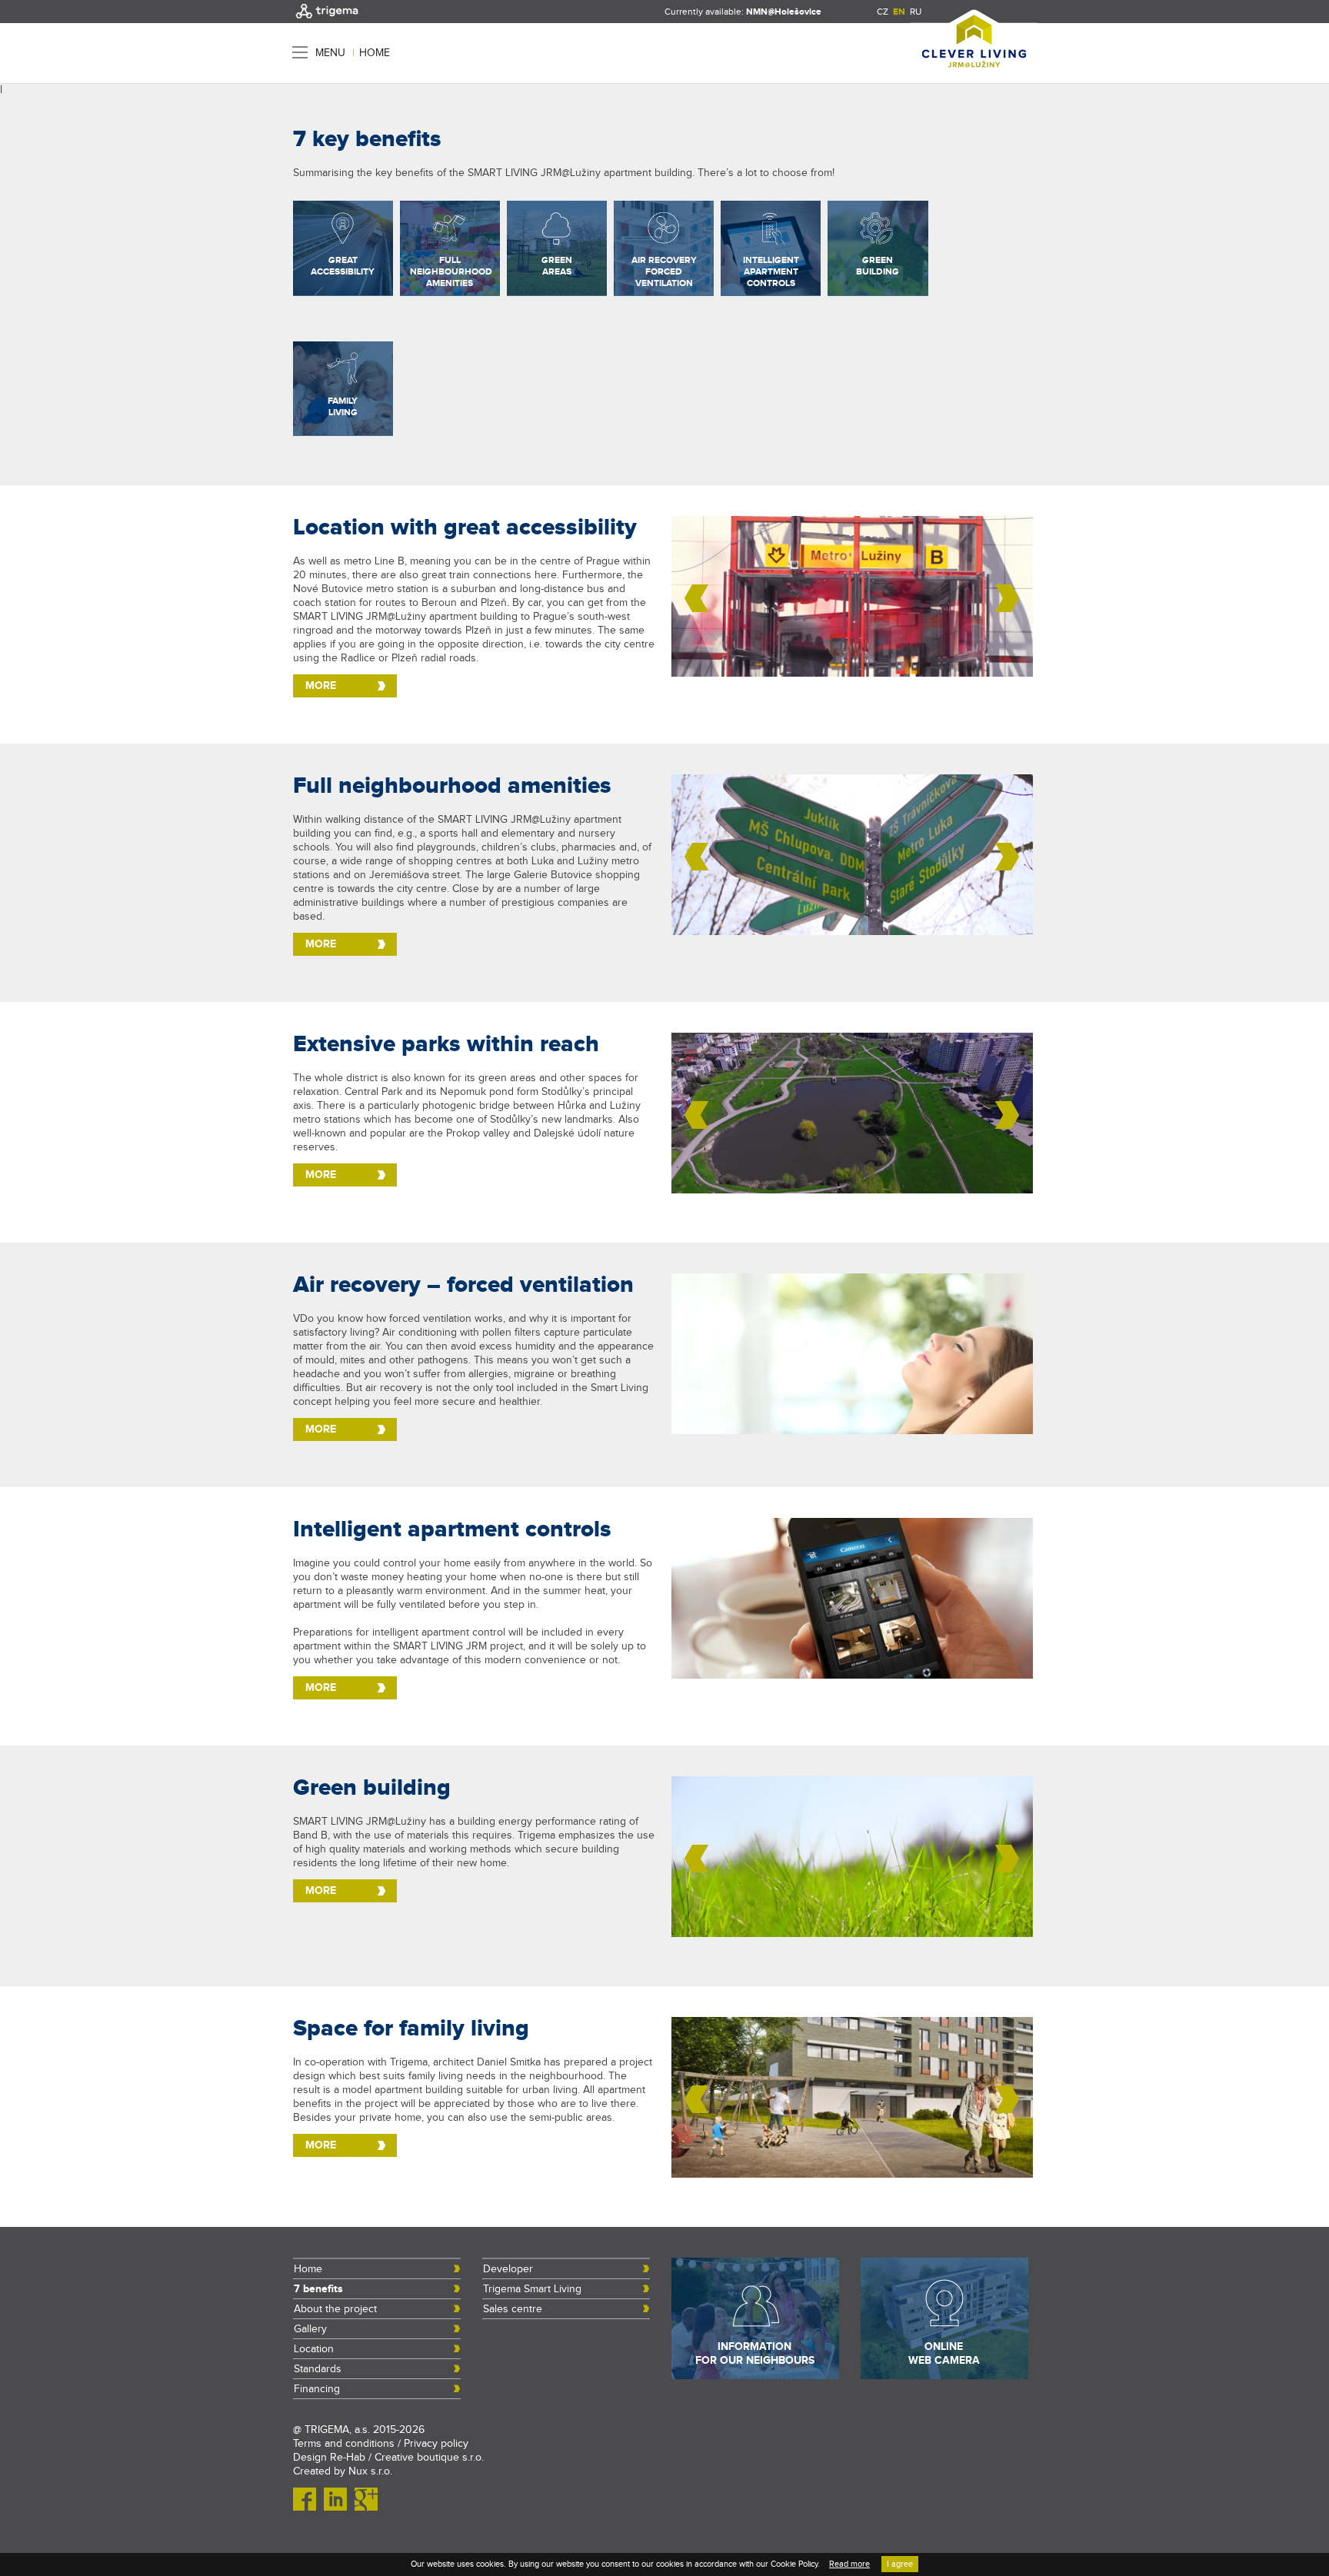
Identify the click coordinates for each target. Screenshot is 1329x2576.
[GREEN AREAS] (557, 292)
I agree (900, 2564)
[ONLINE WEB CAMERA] (944, 2376)
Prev (697, 598)
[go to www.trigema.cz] (327, 20)
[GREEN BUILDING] (878, 292)
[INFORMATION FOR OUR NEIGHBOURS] (755, 2376)
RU (916, 12)
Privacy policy (436, 2444)
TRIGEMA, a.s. (337, 2430)
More (321, 686)
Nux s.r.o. (370, 2471)
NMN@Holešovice (784, 12)
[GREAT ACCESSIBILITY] (343, 292)
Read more (849, 2564)
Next (1008, 598)
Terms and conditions (344, 2444)
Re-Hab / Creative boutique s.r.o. (407, 2458)
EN (899, 12)
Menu (330, 53)
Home (375, 53)
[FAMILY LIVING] (343, 432)
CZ (883, 12)
